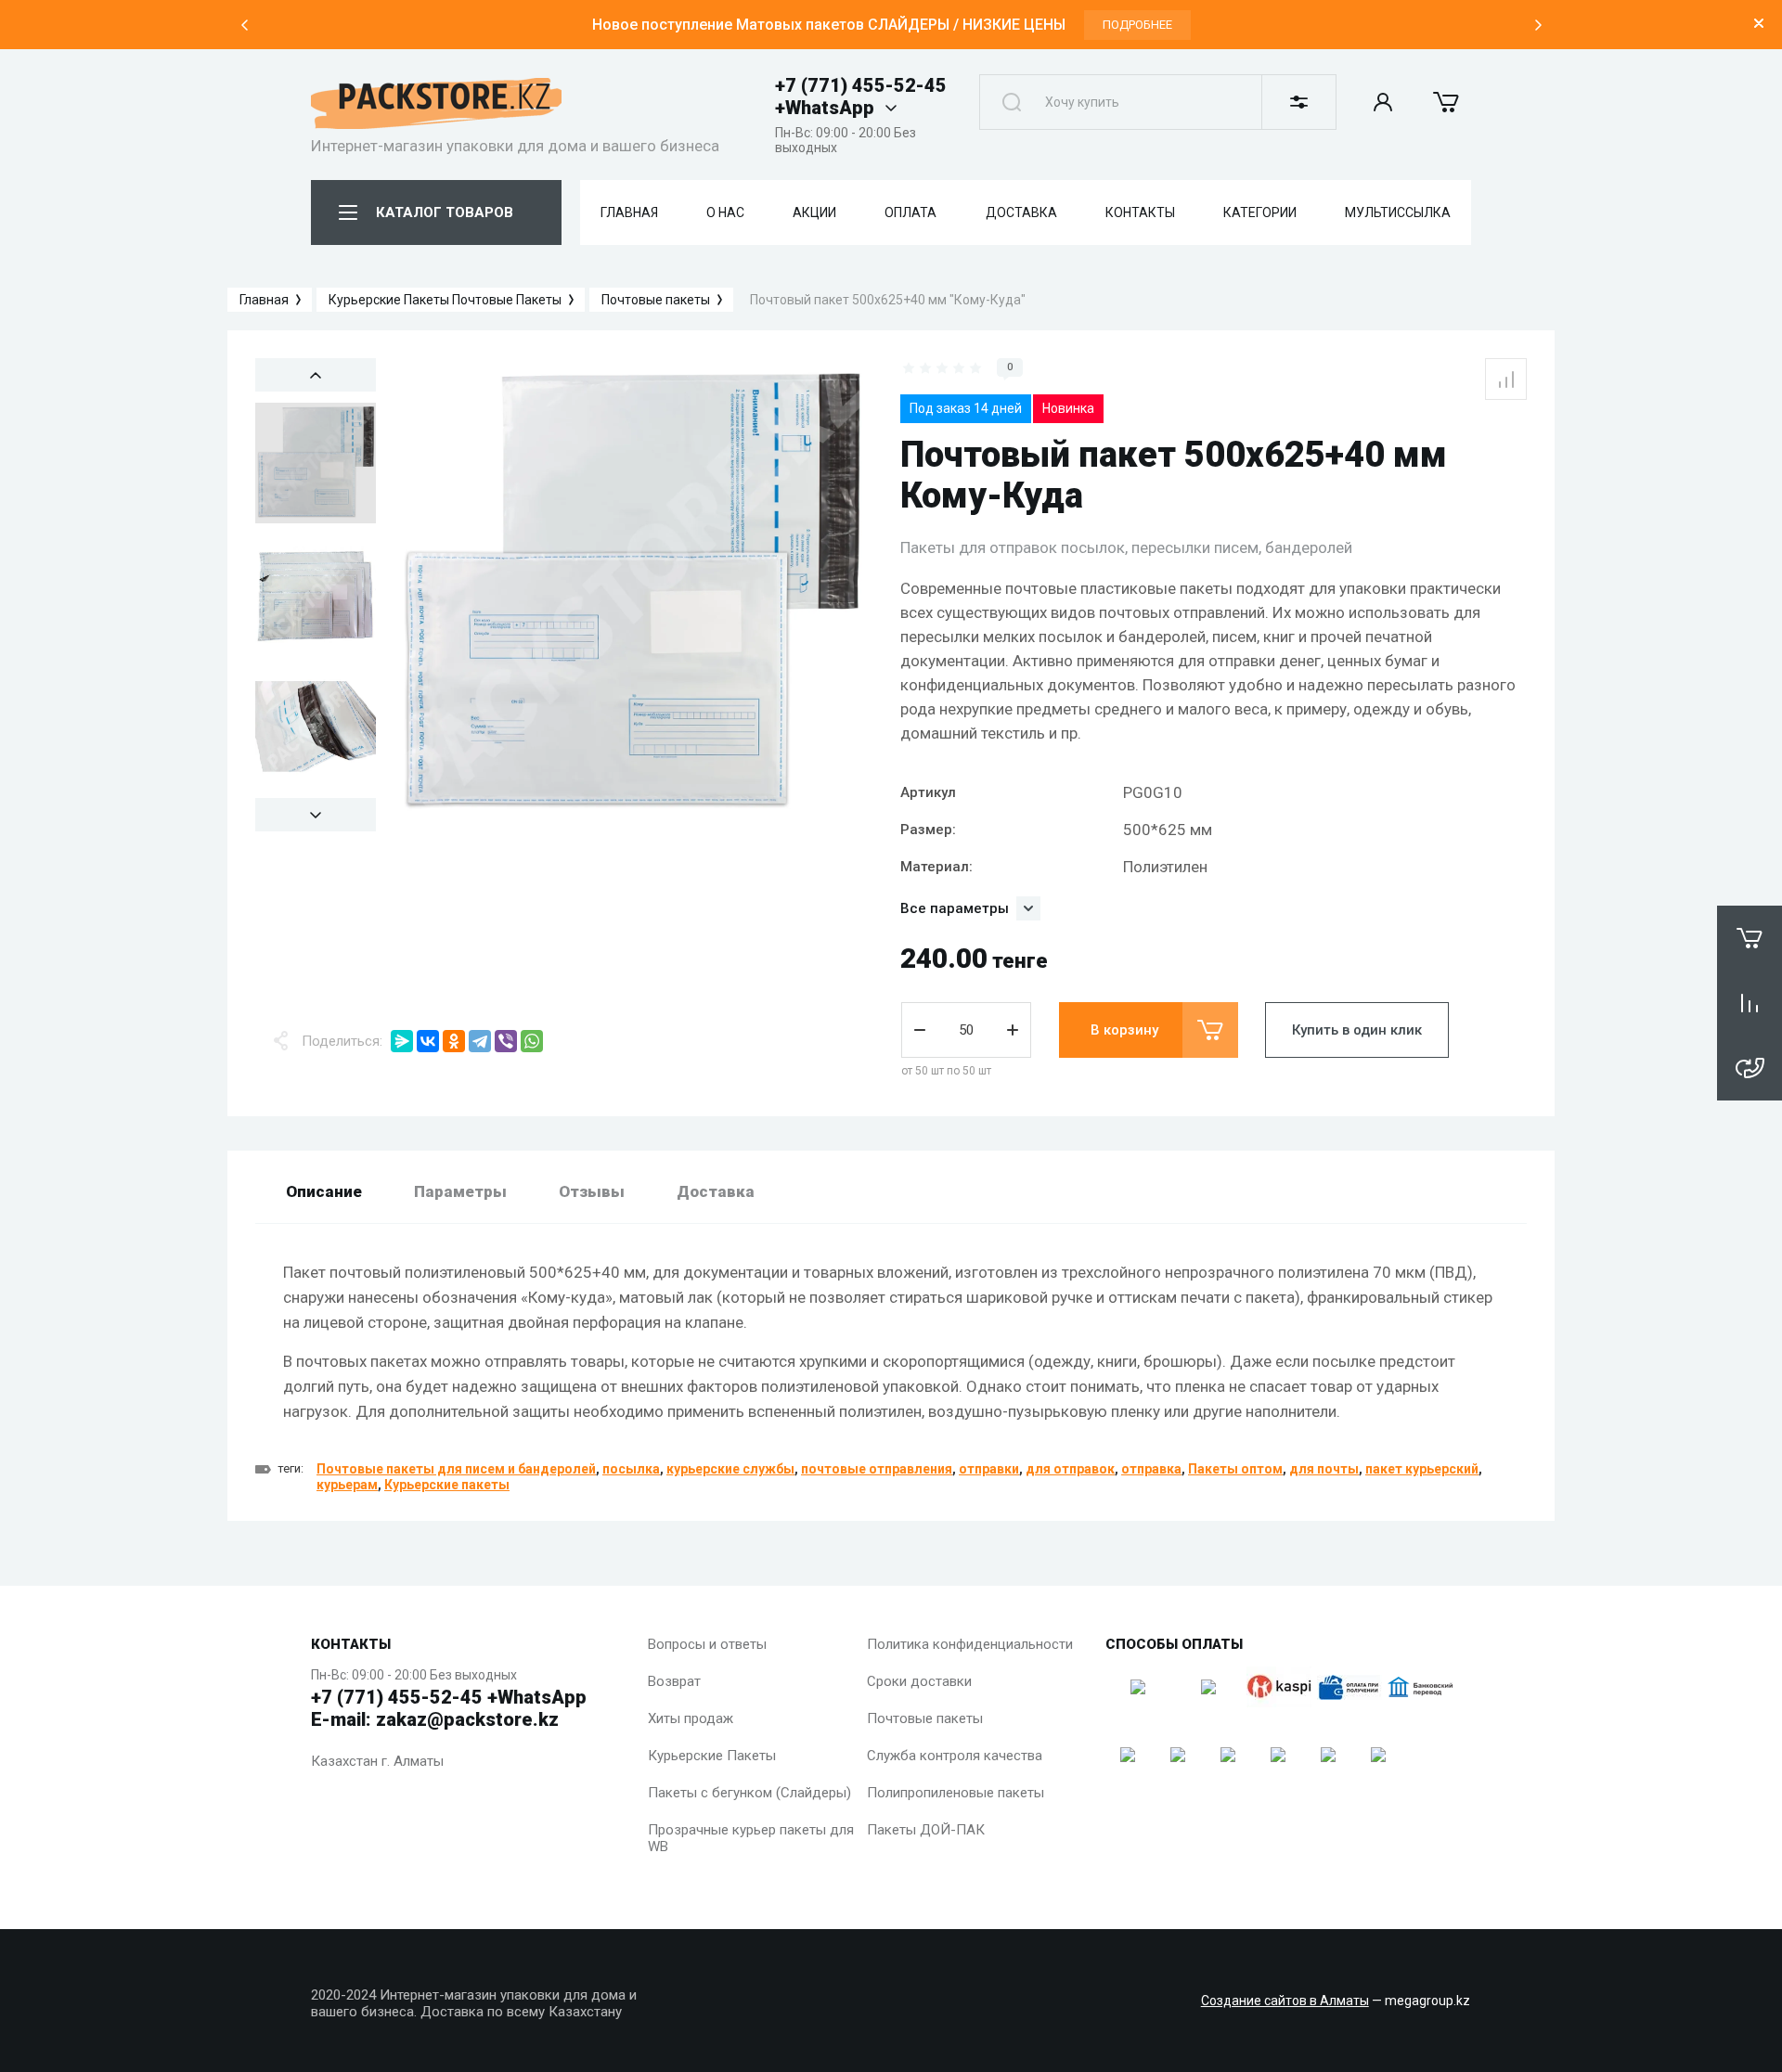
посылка (631, 1469)
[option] (891, 25)
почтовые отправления (877, 1469)
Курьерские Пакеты (712, 1756)
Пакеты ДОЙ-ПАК (926, 1830)
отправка (1151, 1469)
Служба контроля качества (955, 1756)
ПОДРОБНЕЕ (1137, 25)
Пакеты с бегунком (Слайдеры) (749, 1793)
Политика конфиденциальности (970, 1644)
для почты (1324, 1469)
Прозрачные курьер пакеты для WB (751, 1838)
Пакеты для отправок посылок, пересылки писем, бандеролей (1126, 547)
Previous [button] (244, 25)
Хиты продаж (691, 1718)
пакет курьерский (1422, 1469)
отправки (989, 1469)
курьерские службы (730, 1469)
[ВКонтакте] (428, 1041)
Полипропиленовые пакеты (956, 1793)
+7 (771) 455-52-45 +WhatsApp (861, 97)
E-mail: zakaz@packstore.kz (435, 1719)
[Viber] (506, 1041)
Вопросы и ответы (707, 1644)
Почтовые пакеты (925, 1718)
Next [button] (1538, 25)
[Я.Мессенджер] (402, 1041)
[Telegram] (480, 1041)
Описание (324, 1191)
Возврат (674, 1681)
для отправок (1070, 1469)
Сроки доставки (919, 1681)
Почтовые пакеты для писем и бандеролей (456, 1469)
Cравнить (1506, 379)
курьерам (347, 1485)
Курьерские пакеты (447, 1485)
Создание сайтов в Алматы (1285, 2001)
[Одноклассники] (454, 1041)
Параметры (460, 1191)
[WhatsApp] (532, 1041)
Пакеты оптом (1235, 1469)
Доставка (716, 1191)
